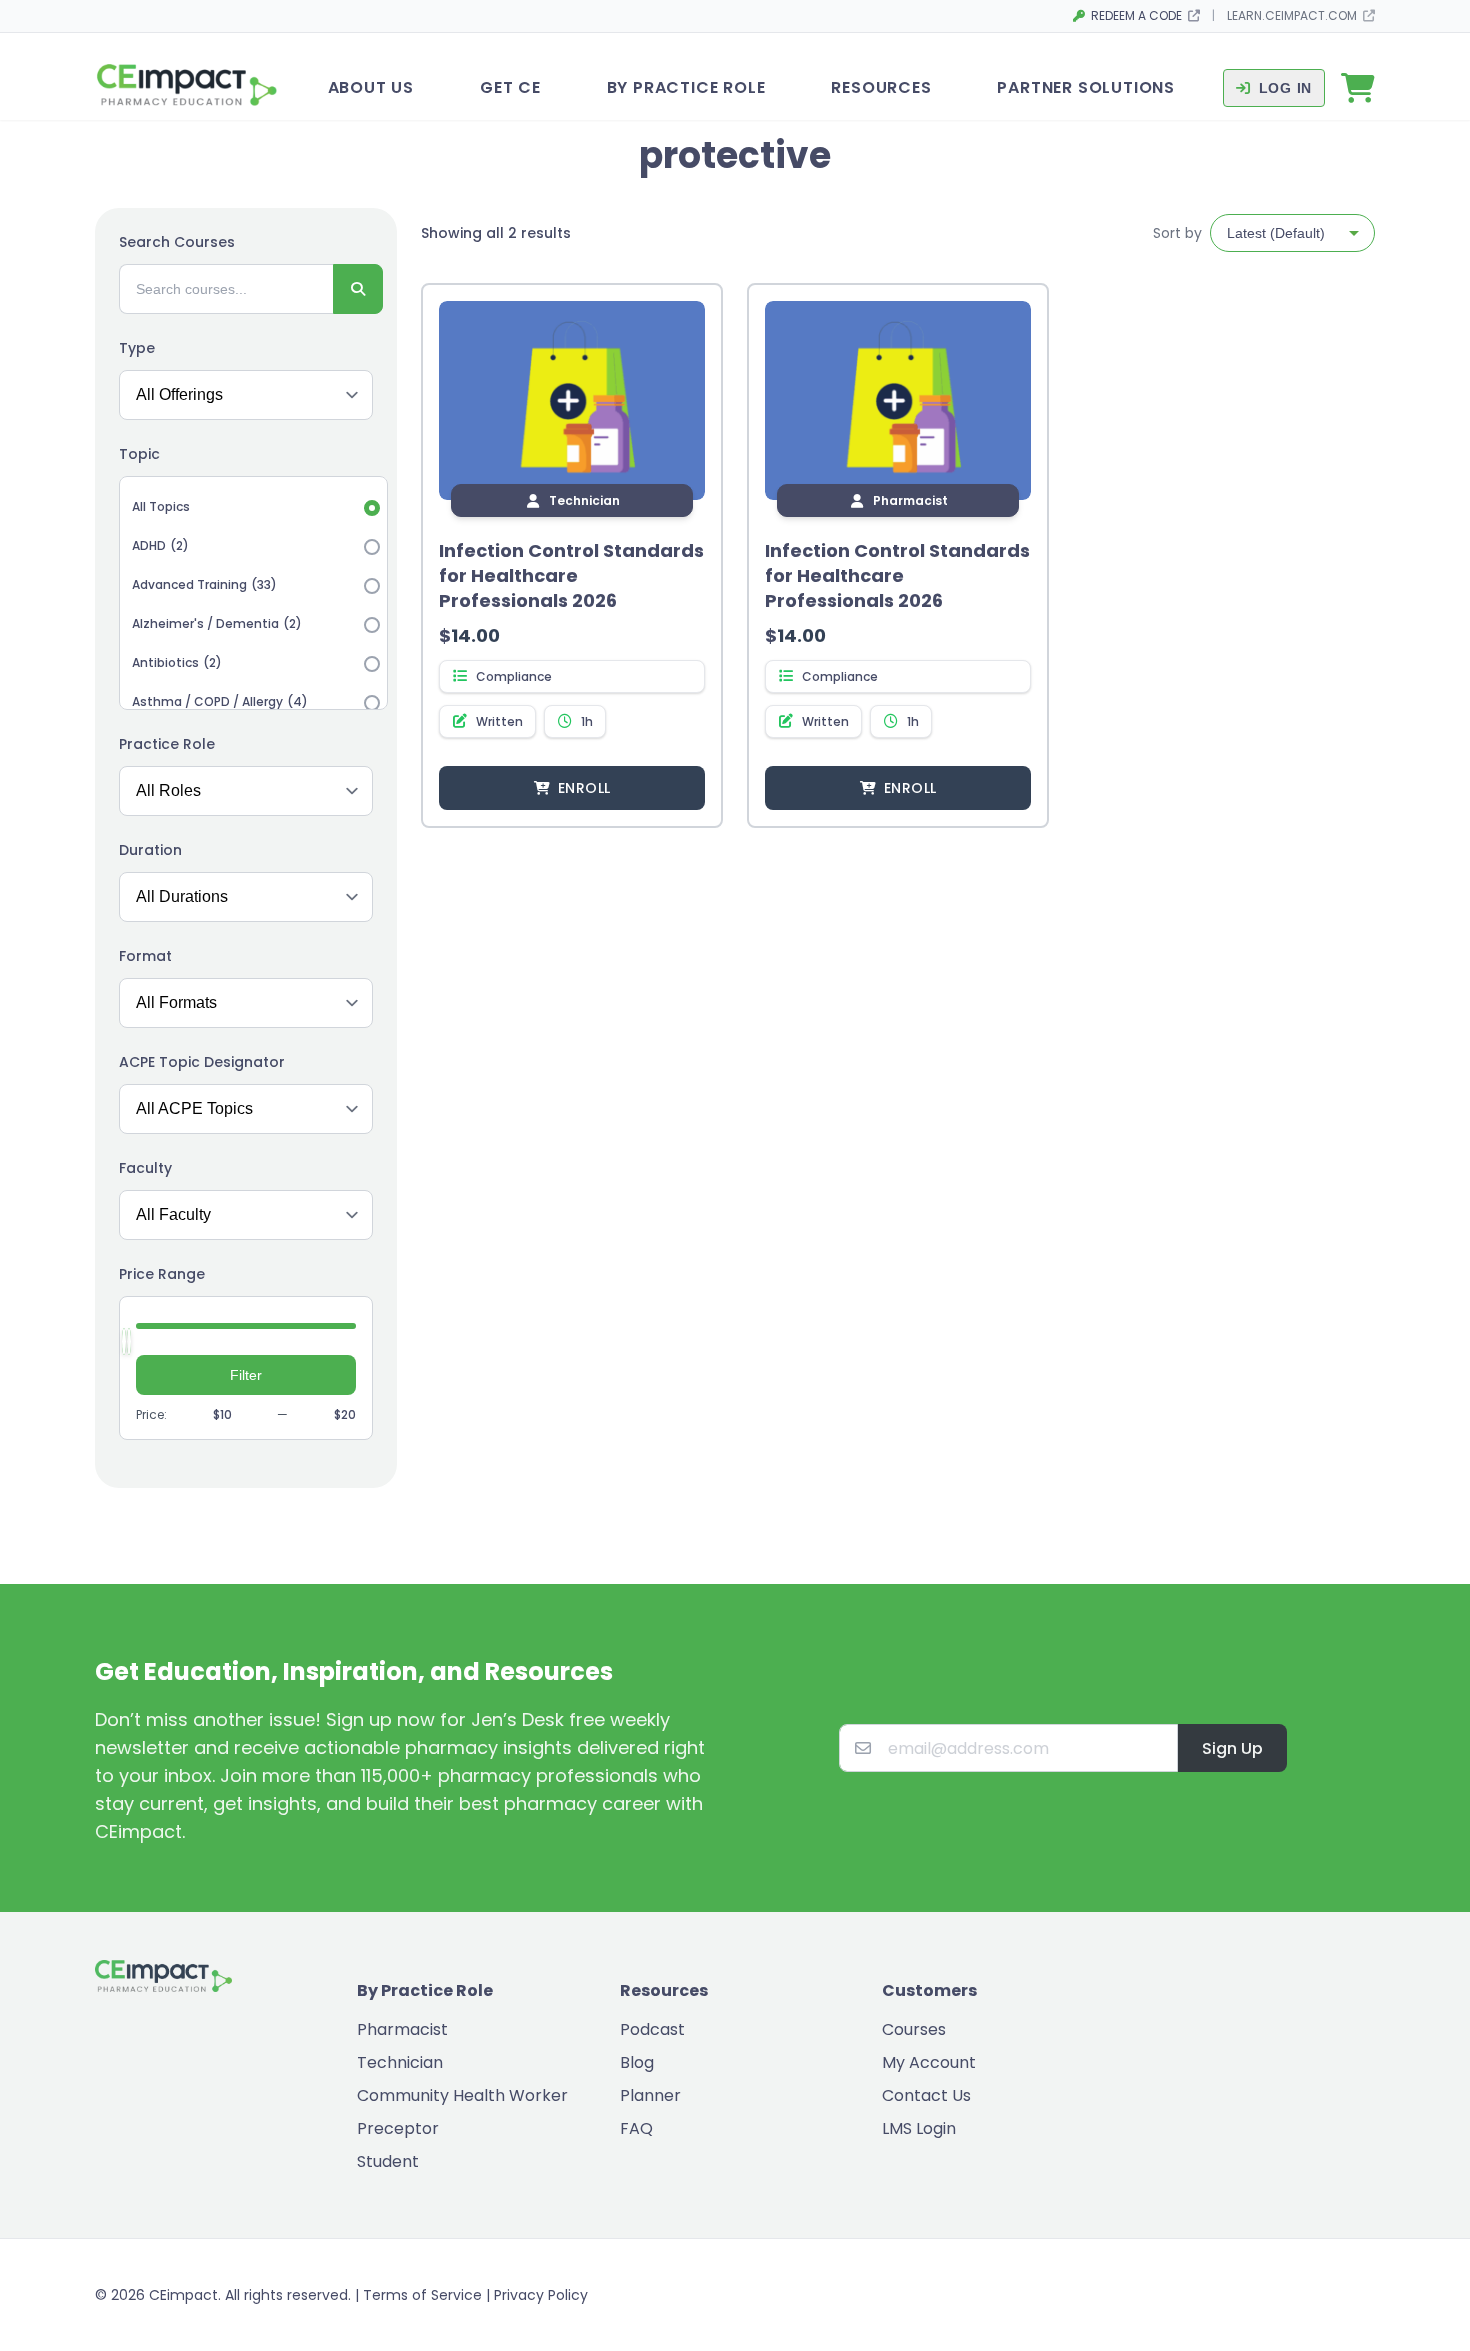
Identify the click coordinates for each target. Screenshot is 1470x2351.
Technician (400, 2062)
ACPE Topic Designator (202, 1062)
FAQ (636, 2128)
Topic (139, 454)
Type (137, 348)
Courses (914, 2029)
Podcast (652, 2029)
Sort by (1177, 233)
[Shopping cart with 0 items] (1358, 88)
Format (145, 956)
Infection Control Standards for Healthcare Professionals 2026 (571, 575)
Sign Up (1232, 1748)
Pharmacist (402, 2029)
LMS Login (919, 2128)
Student (388, 2161)
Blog (637, 2062)
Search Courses (177, 242)
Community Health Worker (462, 2095)
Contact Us (926, 2095)
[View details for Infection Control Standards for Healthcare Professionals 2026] (572, 401)
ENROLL (584, 788)
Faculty (145, 1168)
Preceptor (398, 2128)
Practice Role (167, 744)
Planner (650, 2095)
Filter (246, 1375)
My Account (929, 2062)
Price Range (162, 1274)
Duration (150, 850)
